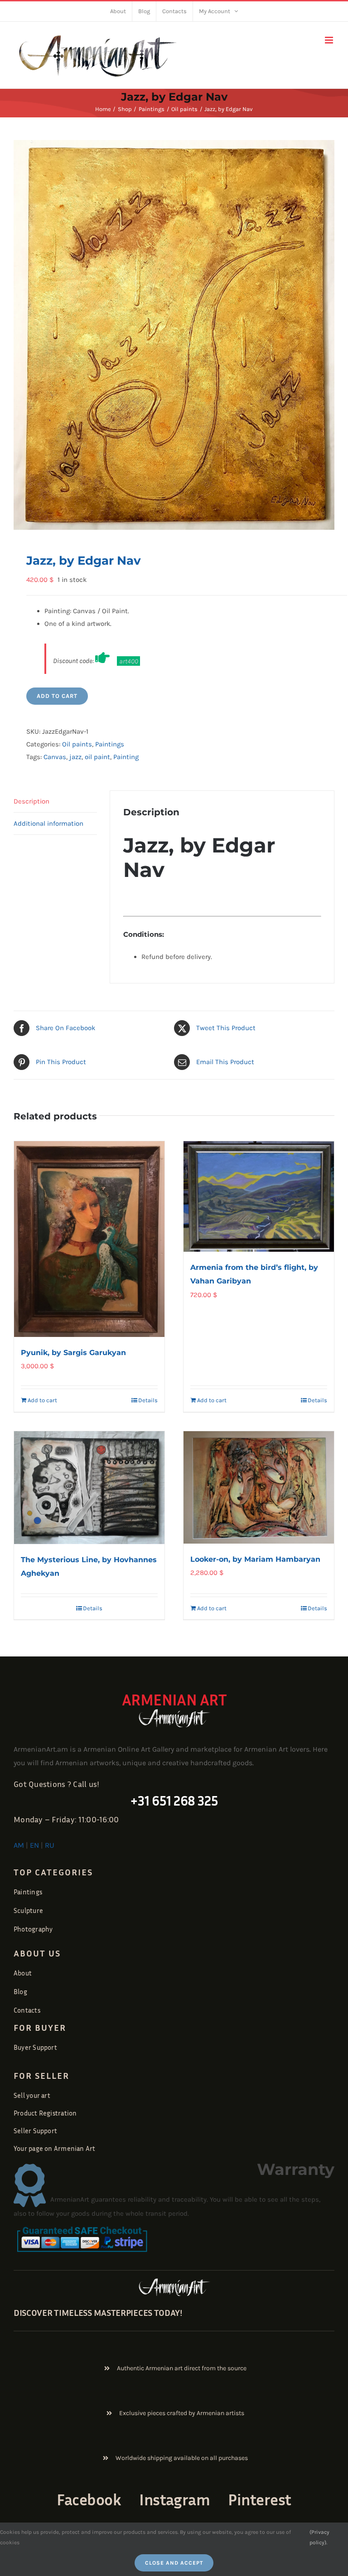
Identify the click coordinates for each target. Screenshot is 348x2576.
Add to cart (57, 696)
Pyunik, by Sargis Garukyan (73, 1353)
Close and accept (174, 2563)
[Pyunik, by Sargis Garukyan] (89, 1239)
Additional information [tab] (48, 823)
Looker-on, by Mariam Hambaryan (255, 1559)
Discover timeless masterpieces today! (98, 2312)
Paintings (110, 744)
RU (50, 1845)
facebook (89, 2499)
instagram (174, 2499)
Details (148, 1400)
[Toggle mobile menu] (330, 40)
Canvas (55, 757)
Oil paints (77, 744)
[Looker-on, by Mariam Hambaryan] (259, 1488)
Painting (126, 757)
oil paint (97, 757)
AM (19, 1845)
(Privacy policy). (319, 2537)
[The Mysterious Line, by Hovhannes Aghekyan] (89, 1488)
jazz (75, 757)
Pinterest (259, 2499)
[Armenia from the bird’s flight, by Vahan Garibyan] (259, 1197)
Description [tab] (31, 801)
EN (34, 1845)
